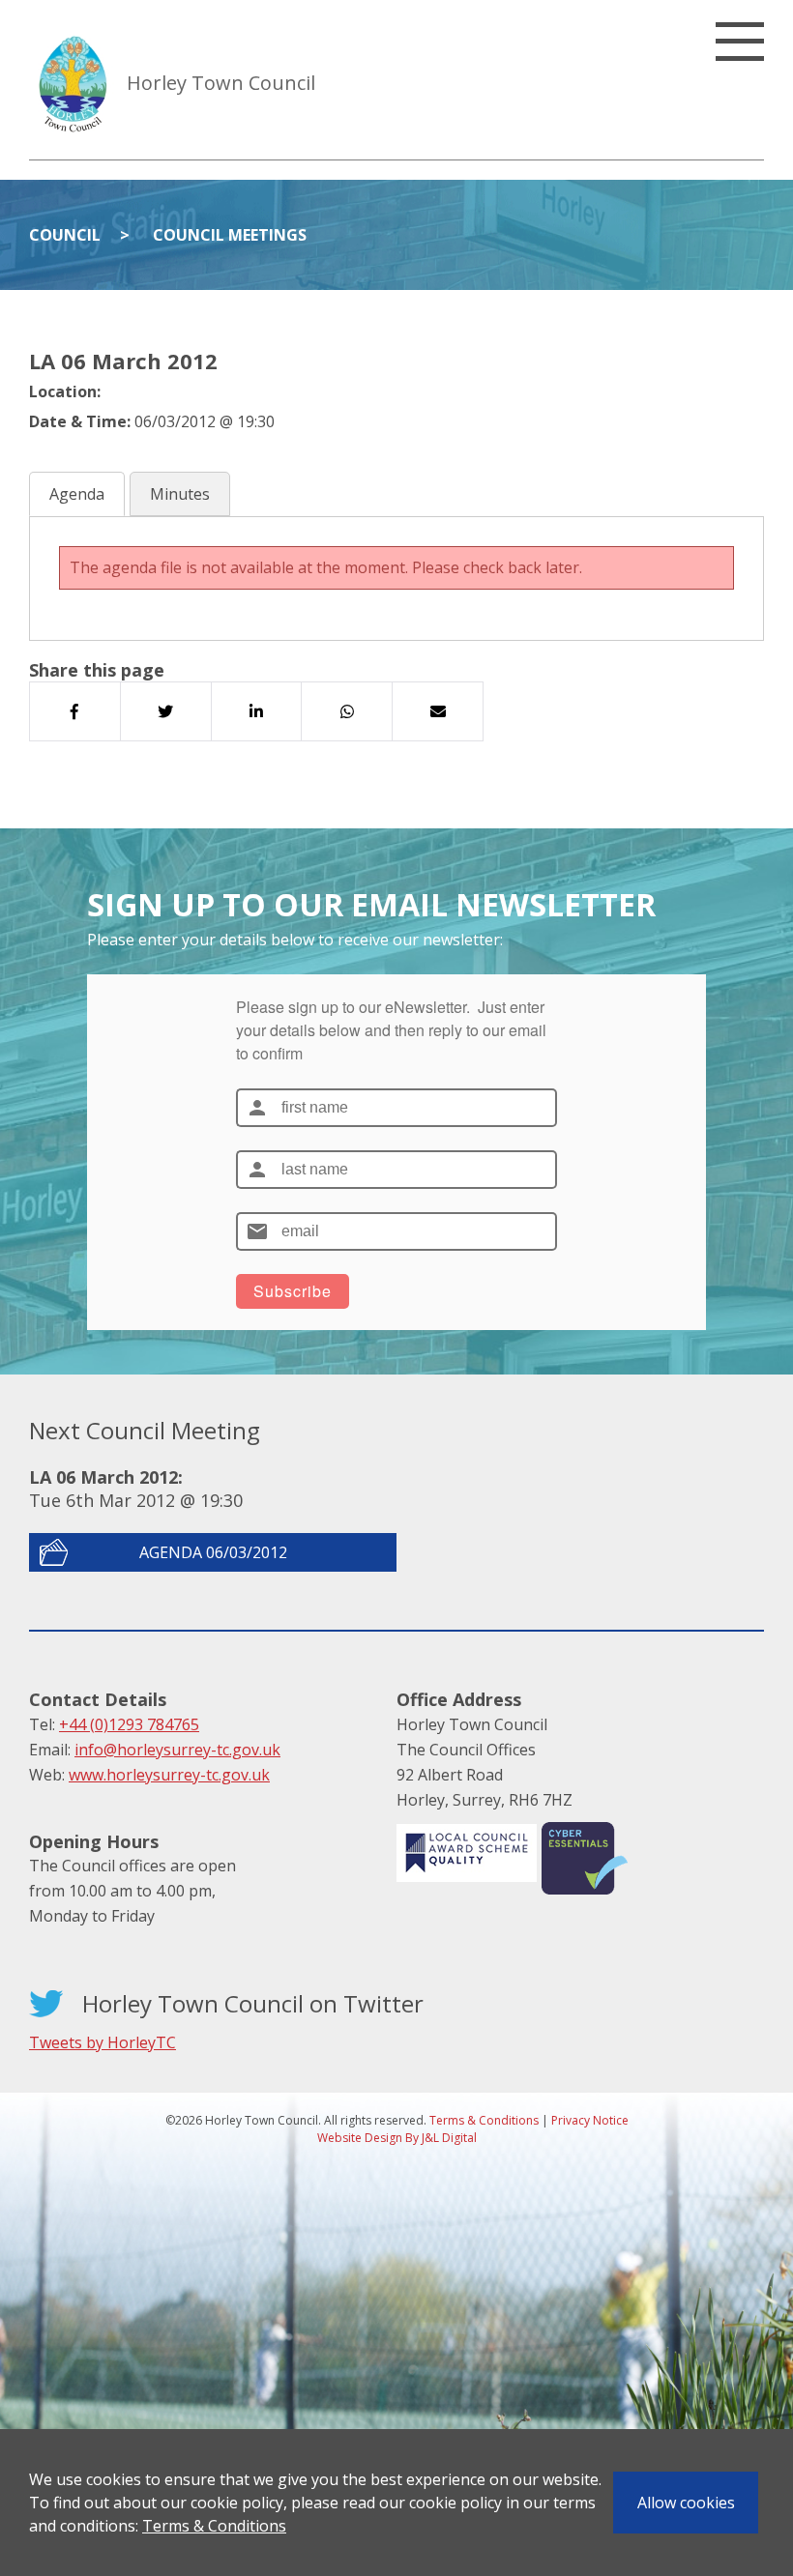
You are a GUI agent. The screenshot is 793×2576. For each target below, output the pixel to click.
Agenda (77, 494)
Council (65, 235)
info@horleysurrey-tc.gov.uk (177, 1750)
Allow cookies (686, 2503)
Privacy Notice (590, 2120)
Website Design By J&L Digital (397, 2138)
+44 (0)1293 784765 (129, 1724)
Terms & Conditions (214, 2526)
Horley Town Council (221, 83)
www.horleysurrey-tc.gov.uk (169, 1775)
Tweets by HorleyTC (103, 2042)
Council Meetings (230, 235)
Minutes (180, 494)
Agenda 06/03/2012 (213, 1552)
